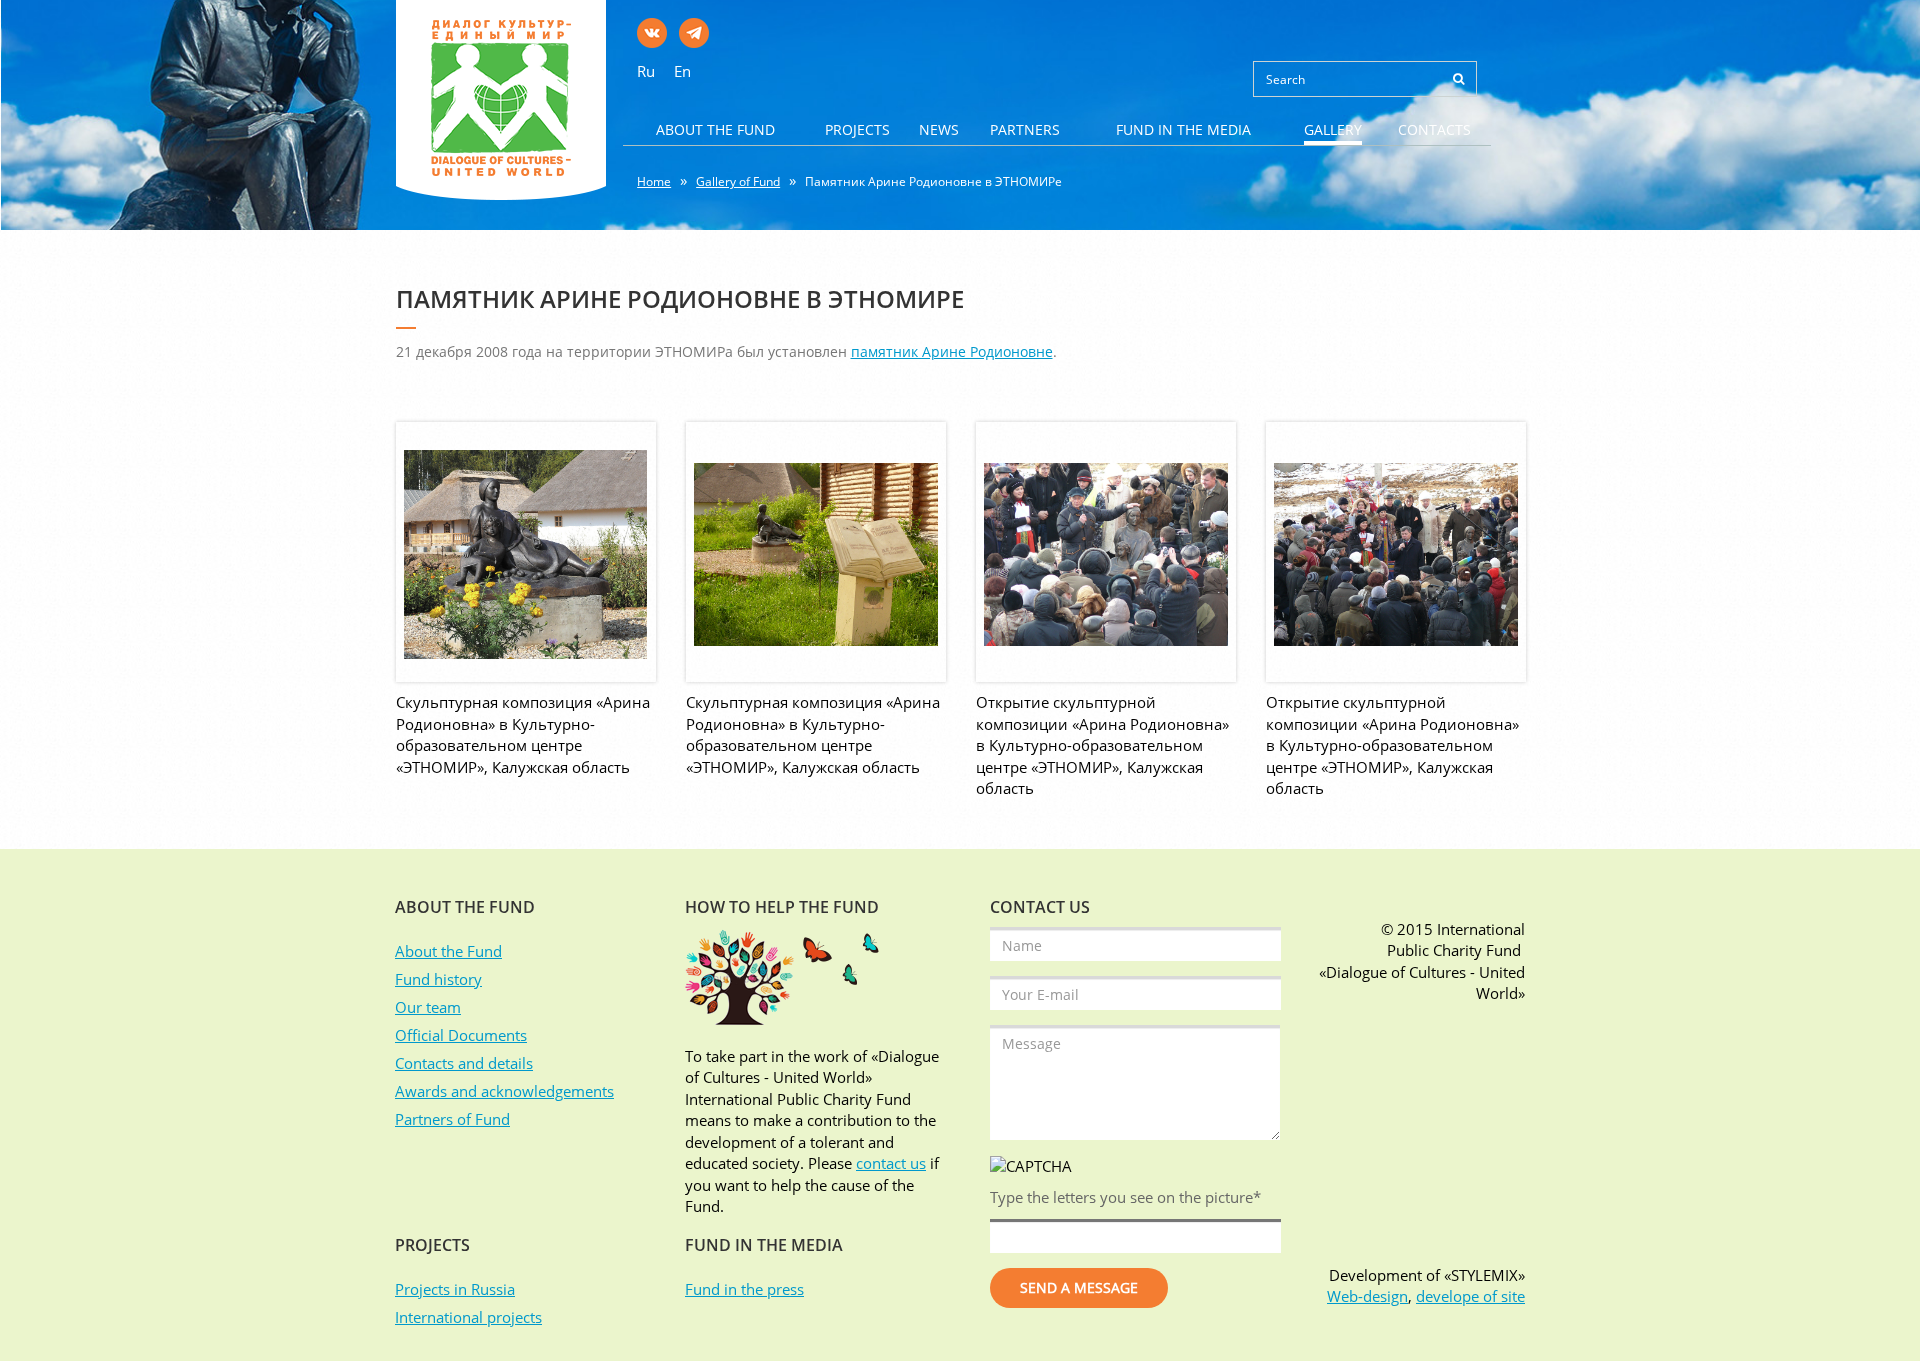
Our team (428, 1007)
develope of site (1470, 1296)
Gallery (1333, 129)
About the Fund (715, 129)
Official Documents (461, 1035)
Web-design (1367, 1296)
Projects (857, 129)
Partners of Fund (452, 1119)
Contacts (1434, 129)
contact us (891, 1163)
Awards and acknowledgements (504, 1091)
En (682, 71)
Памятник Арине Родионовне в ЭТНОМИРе (933, 181)
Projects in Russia (455, 1289)
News (939, 129)
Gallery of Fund (738, 181)
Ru (646, 71)
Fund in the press (744, 1289)
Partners (1025, 129)
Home (654, 181)
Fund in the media (1183, 129)
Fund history (438, 979)
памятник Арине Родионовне (952, 351)
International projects (468, 1317)
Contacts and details (464, 1063)
